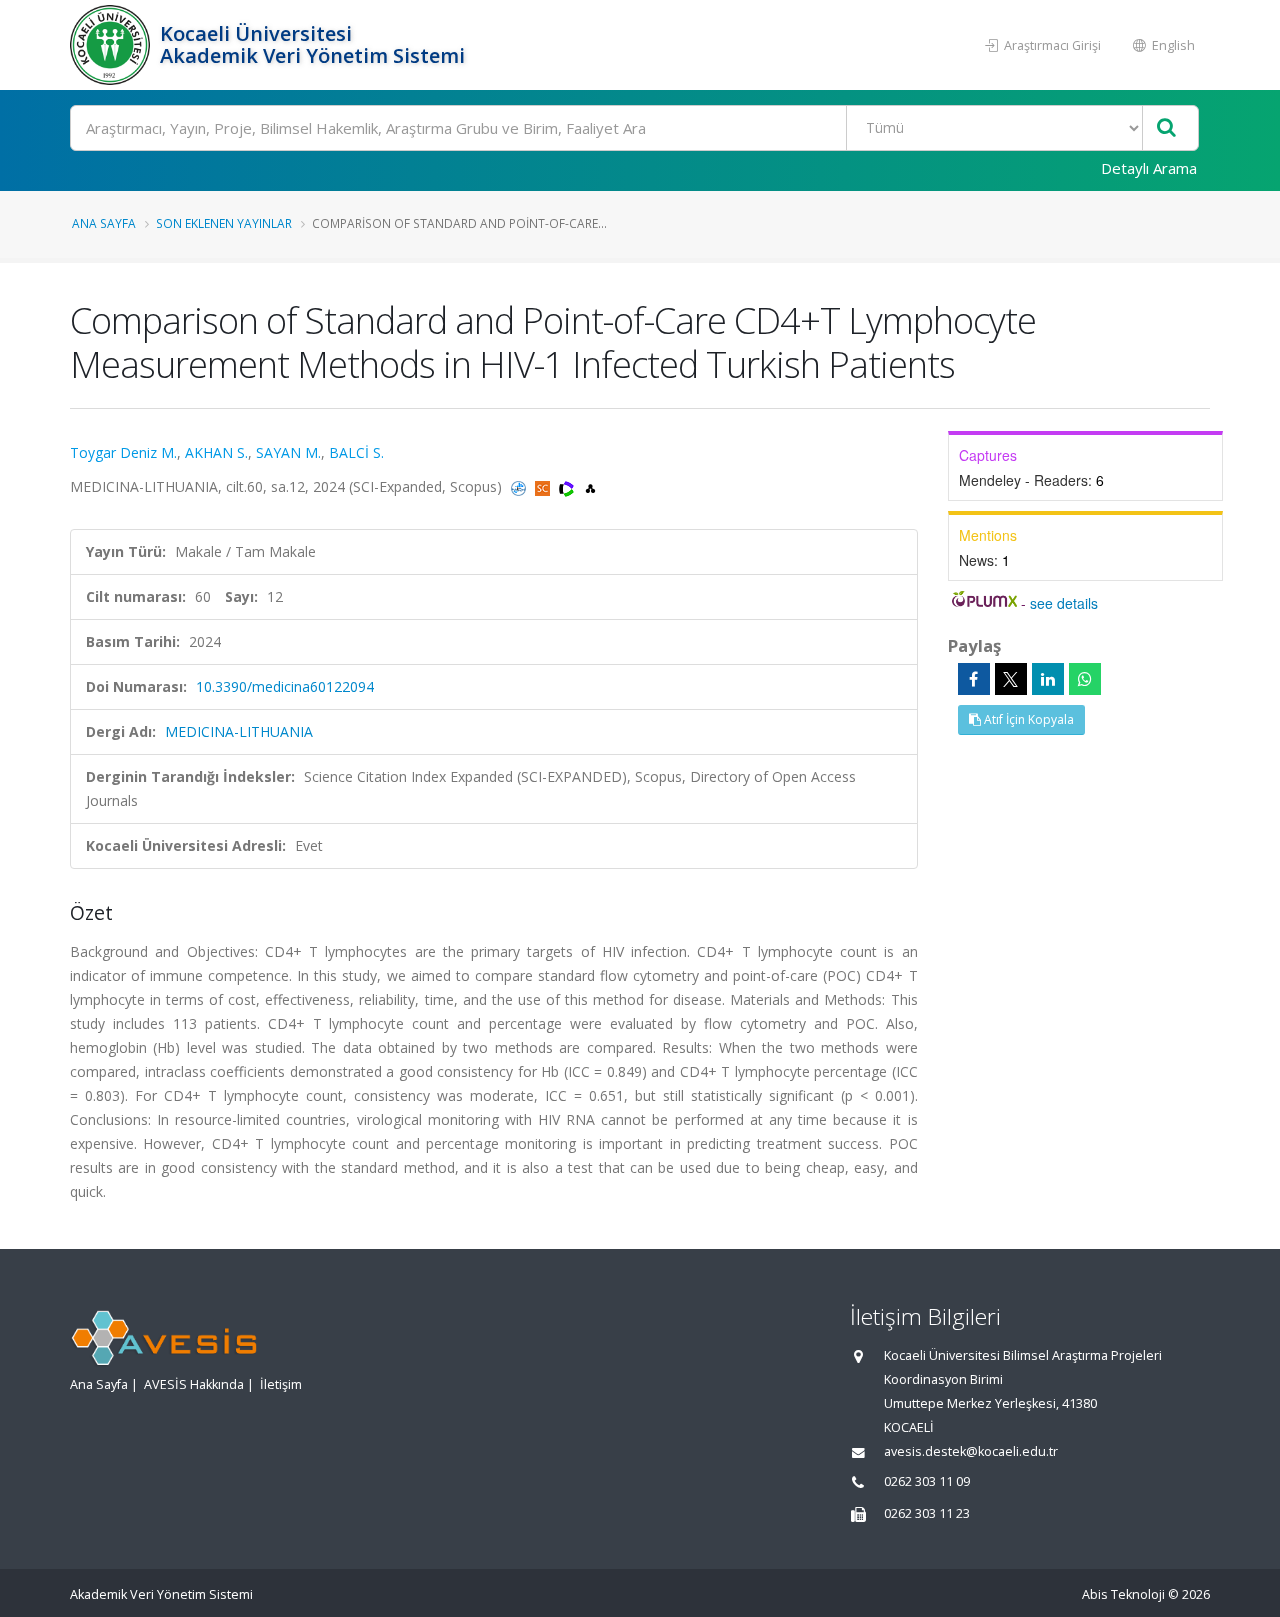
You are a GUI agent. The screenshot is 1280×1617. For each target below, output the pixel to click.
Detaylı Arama (1149, 168)
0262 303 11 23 (927, 1513)
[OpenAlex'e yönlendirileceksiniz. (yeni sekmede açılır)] (590, 486)
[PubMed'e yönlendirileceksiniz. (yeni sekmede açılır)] (520, 486)
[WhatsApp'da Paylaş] (1085, 679)
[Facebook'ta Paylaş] (974, 679)
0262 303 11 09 (927, 1481)
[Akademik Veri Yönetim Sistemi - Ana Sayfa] (112, 45)
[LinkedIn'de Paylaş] (1048, 679)
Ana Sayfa (104, 223)
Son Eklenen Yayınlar (224, 223)
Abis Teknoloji (1123, 1594)
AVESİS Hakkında (194, 1384)
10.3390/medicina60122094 (285, 686)
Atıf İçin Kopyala (1027, 719)
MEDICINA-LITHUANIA (239, 731)
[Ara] (1166, 128)
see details (1064, 603)
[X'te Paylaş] (1011, 679)
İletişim (281, 1384)
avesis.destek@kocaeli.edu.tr (971, 1451)
